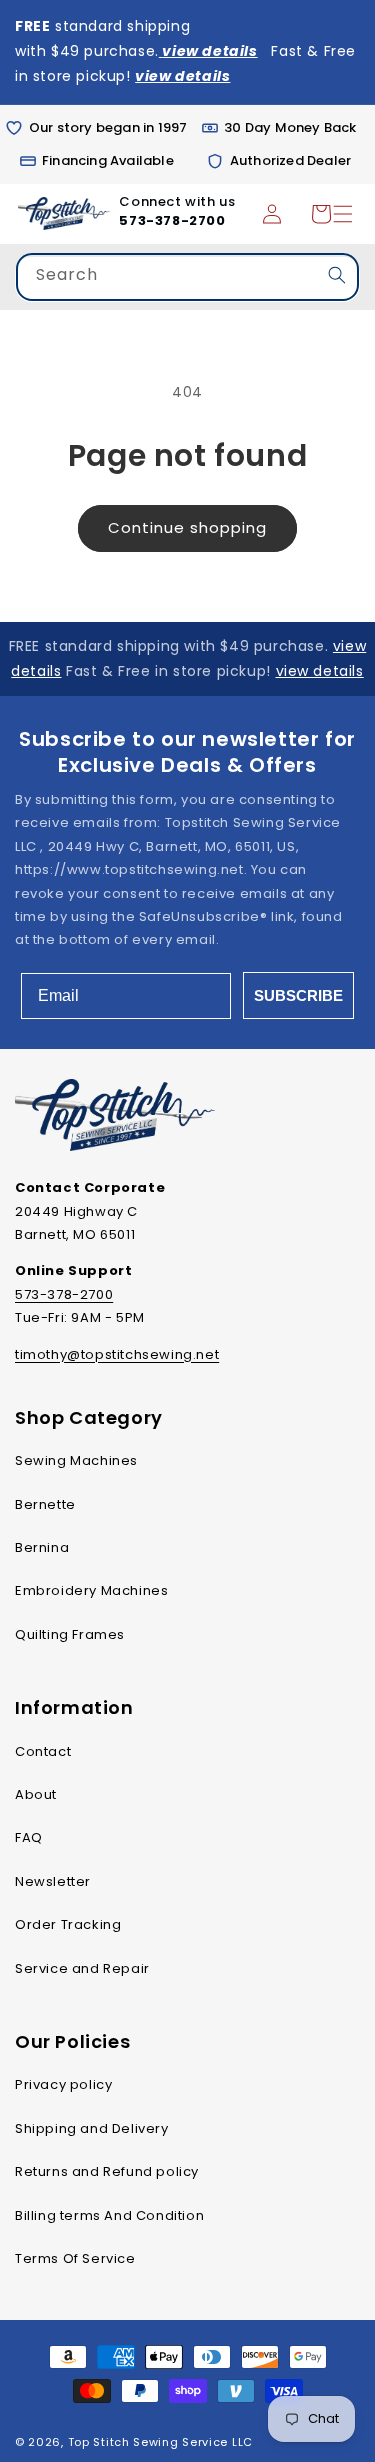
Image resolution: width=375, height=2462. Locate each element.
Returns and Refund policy (107, 2171)
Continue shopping (187, 527)
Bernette (45, 1504)
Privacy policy (63, 2084)
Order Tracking (68, 1924)
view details (320, 671)
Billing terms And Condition (109, 2215)
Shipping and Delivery (92, 2128)
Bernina (42, 1547)
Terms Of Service (75, 2258)
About (36, 1794)
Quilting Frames (70, 1634)
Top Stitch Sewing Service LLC (160, 2442)
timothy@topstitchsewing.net (117, 1354)
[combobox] (187, 279)
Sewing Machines (76, 1460)
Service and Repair (82, 1968)
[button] (321, 214)
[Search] (337, 275)
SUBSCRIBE (298, 995)
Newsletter (53, 1881)
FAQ (29, 1837)
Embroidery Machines (91, 1590)
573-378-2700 (172, 220)
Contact (43, 1751)
